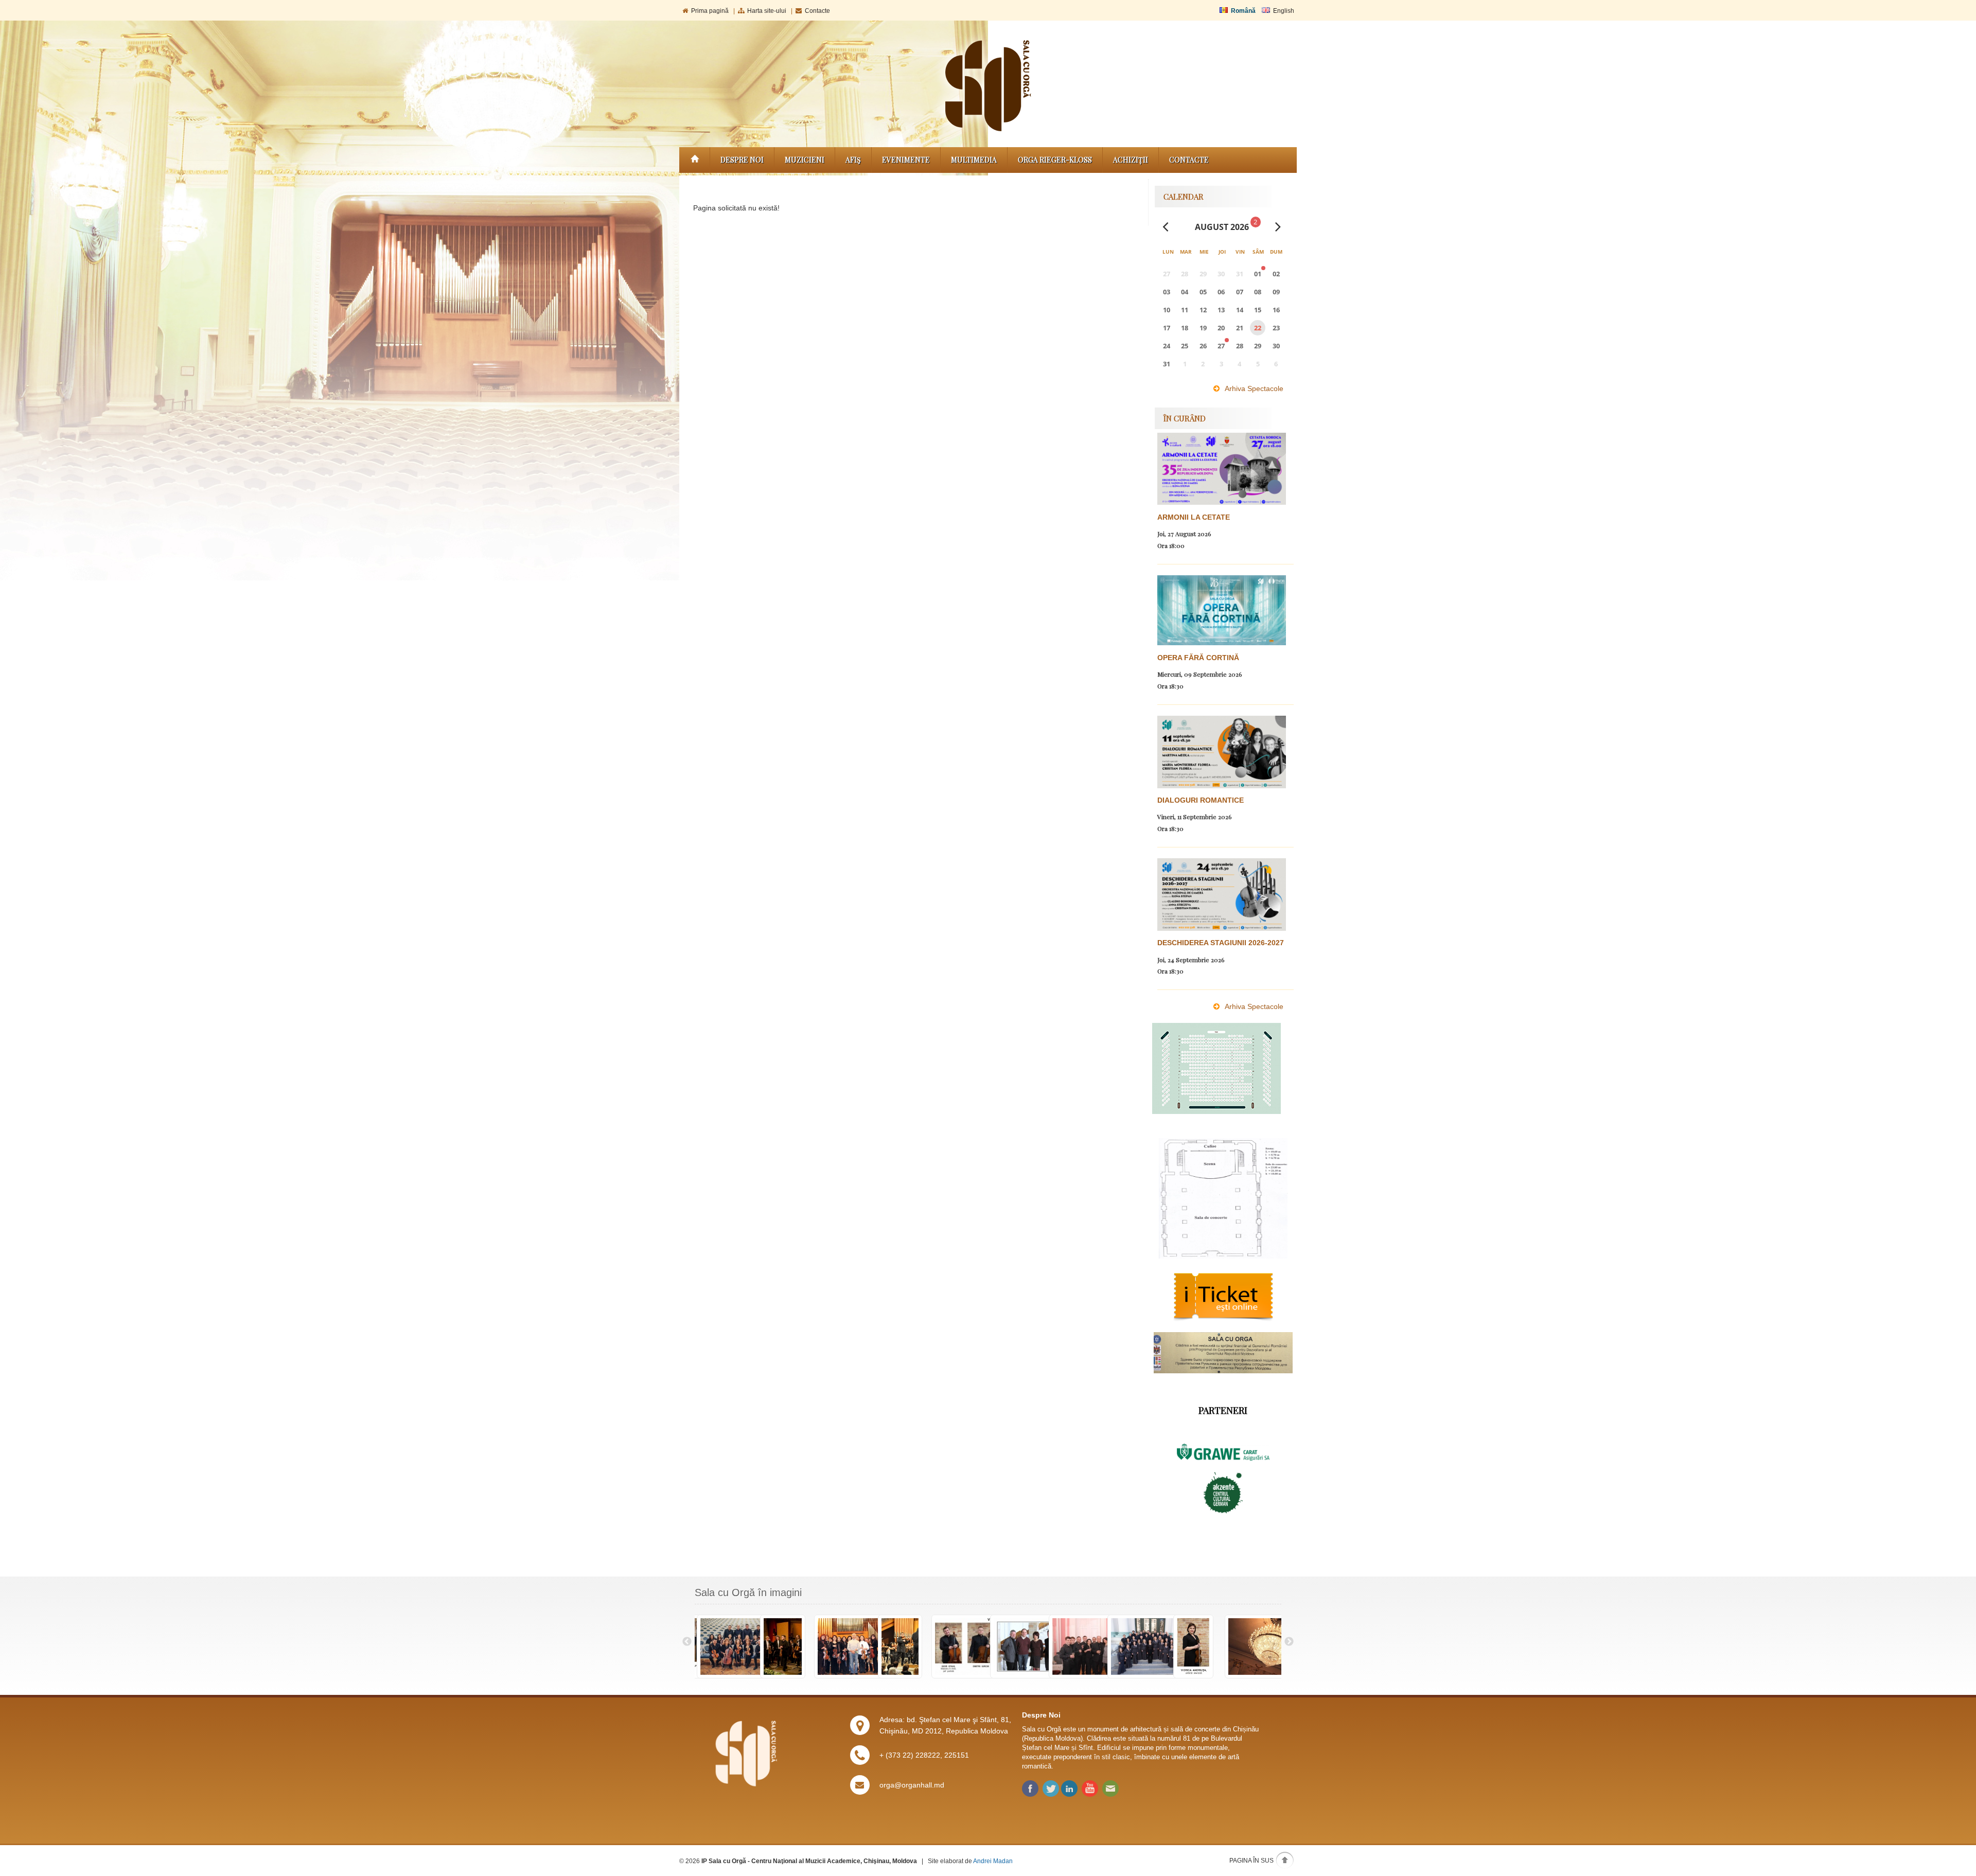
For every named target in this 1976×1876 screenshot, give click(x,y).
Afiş (853, 160)
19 (1203, 328)
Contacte (817, 11)
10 (1167, 310)
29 (1258, 346)
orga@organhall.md (912, 1785)
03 (1167, 292)
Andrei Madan (993, 1861)
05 (1203, 292)
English (1284, 11)
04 (1185, 292)
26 (1203, 346)
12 (1203, 310)
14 (1240, 310)
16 (1276, 310)
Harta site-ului (767, 11)
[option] (724, 1647)
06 (1221, 292)
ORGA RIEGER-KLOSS (1055, 160)
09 (1276, 292)
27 (1221, 346)
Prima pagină (710, 11)
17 (1167, 328)
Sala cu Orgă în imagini (748, 1592)
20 (1221, 328)
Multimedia (974, 160)
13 (1221, 310)
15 (1258, 310)
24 (1167, 346)
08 (1258, 292)
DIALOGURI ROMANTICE (1201, 800)
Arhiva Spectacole (1254, 388)
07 (1240, 292)
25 (1185, 346)
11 (1185, 310)
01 (1258, 274)
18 (1185, 328)
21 (1240, 328)
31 (1167, 364)
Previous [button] (687, 1642)
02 (1276, 274)
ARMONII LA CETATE (1194, 517)
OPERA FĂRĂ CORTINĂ (1198, 658)
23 (1276, 328)
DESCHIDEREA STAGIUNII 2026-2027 (1221, 943)
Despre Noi (742, 160)
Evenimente (906, 160)
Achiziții (1131, 160)
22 (1258, 328)
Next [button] (1289, 1642)
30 (1276, 346)
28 (1240, 346)
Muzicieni (805, 160)
